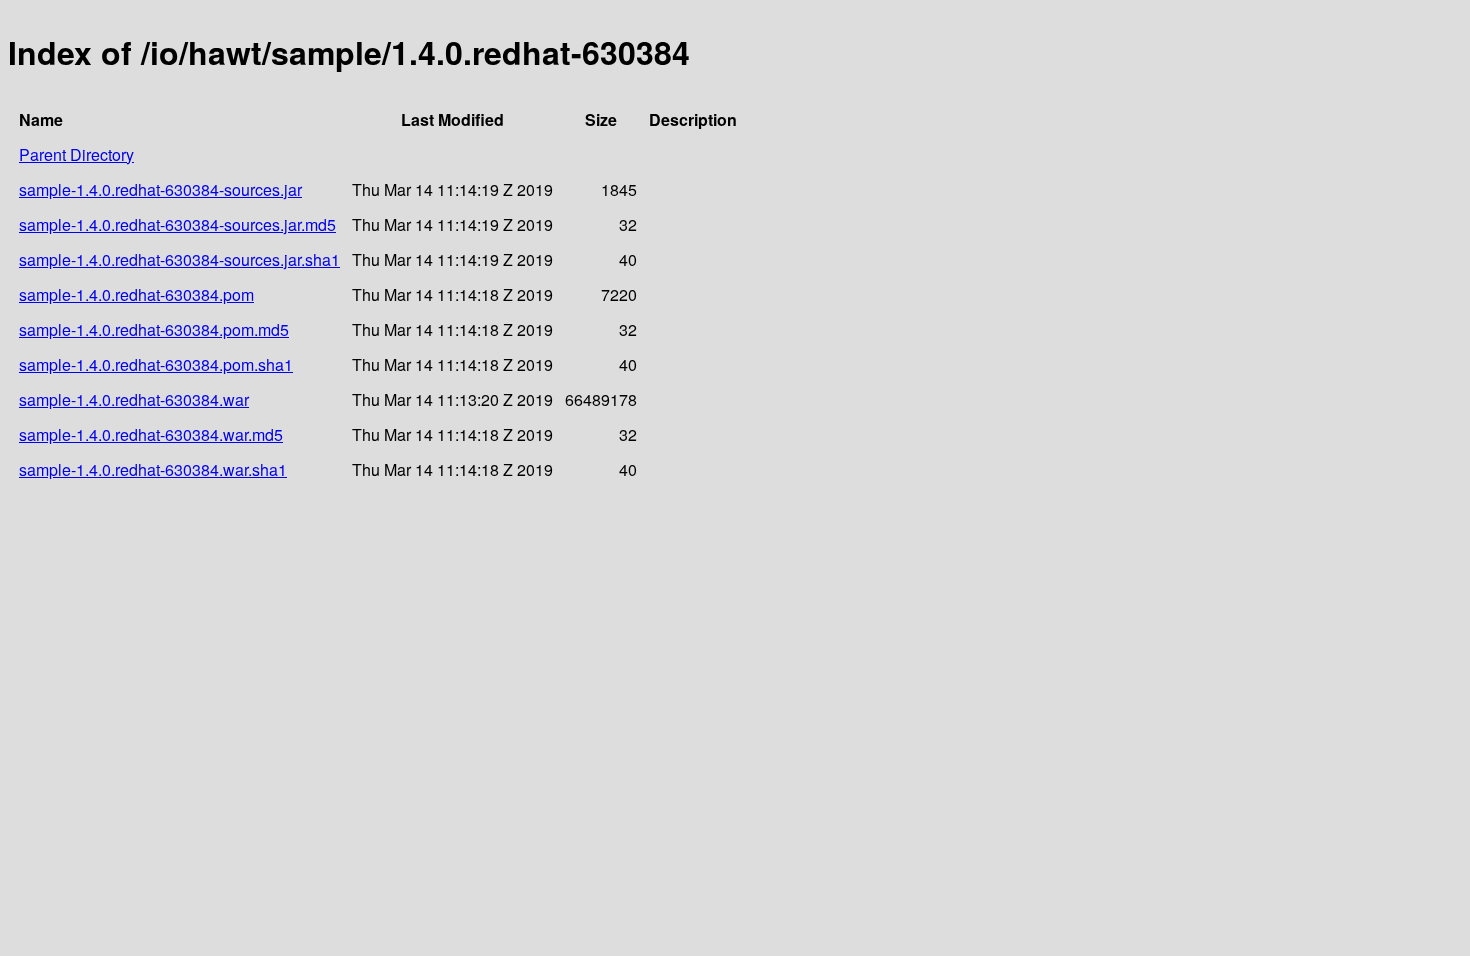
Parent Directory (76, 154)
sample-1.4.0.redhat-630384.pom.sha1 (156, 364)
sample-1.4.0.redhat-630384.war (134, 399)
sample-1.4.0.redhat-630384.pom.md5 (154, 329)
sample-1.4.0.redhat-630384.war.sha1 (153, 469)
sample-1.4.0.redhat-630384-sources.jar (160, 189)
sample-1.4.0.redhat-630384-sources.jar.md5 (177, 224)
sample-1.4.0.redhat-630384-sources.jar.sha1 (179, 259)
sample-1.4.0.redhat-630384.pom (136, 294)
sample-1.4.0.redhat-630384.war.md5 (151, 434)
